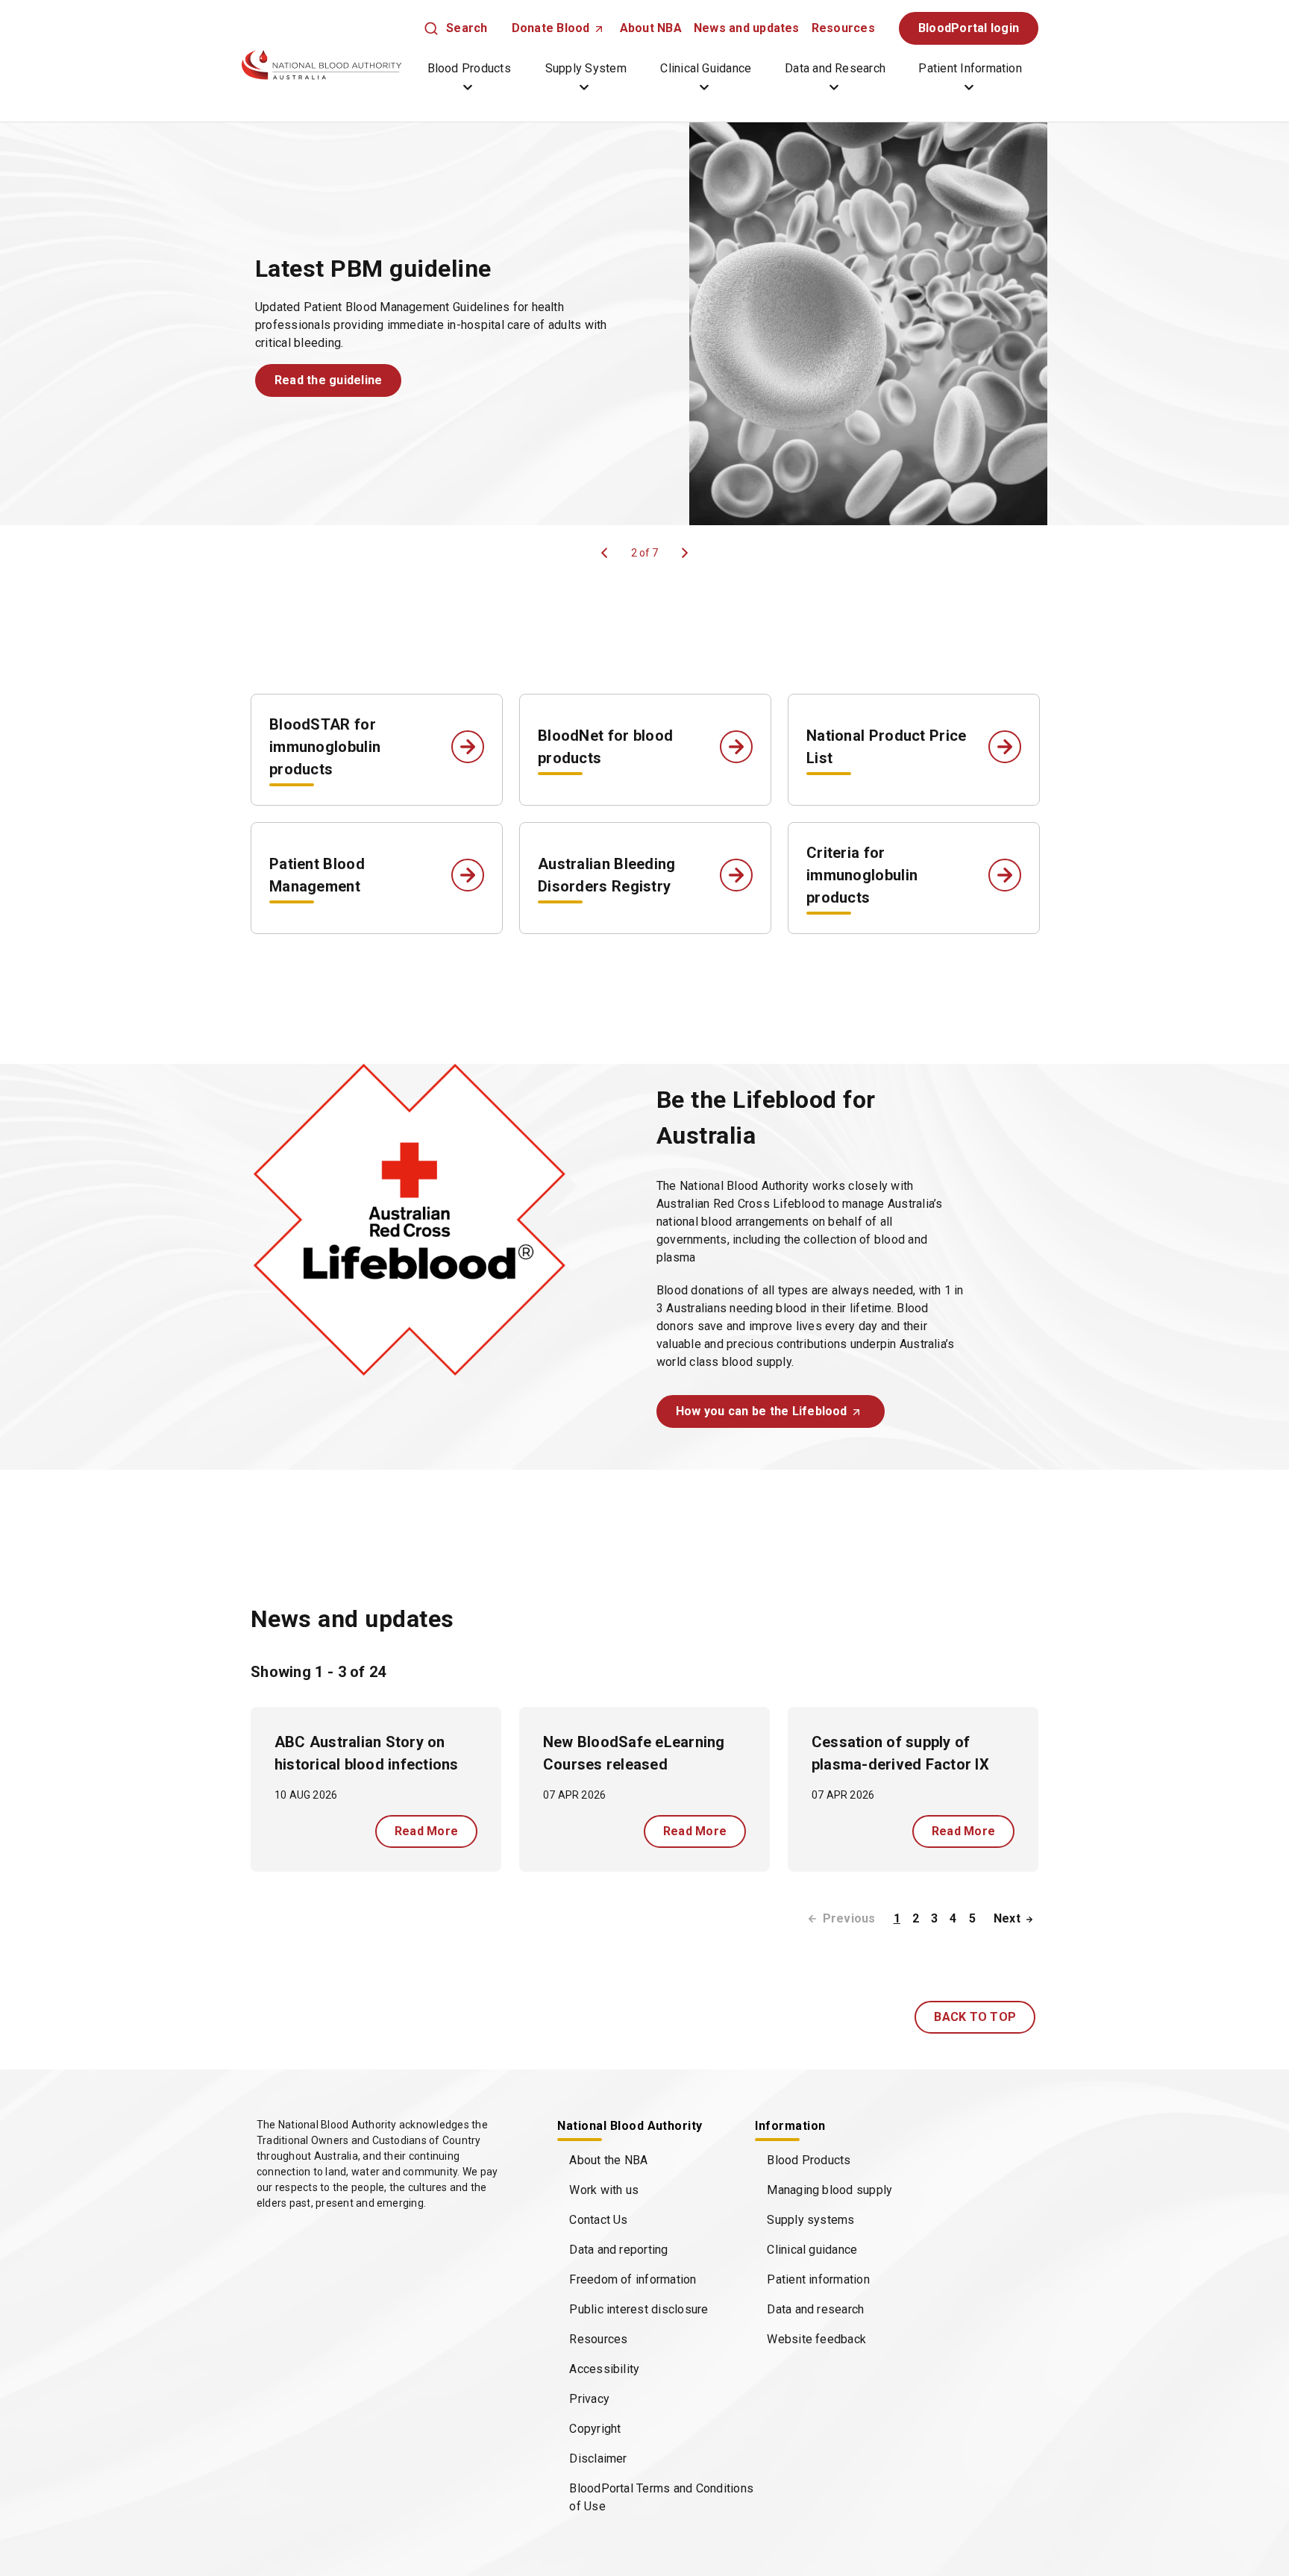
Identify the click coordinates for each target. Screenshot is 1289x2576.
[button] (328, 380)
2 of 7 (644, 553)
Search (467, 28)
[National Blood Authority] (322, 65)
